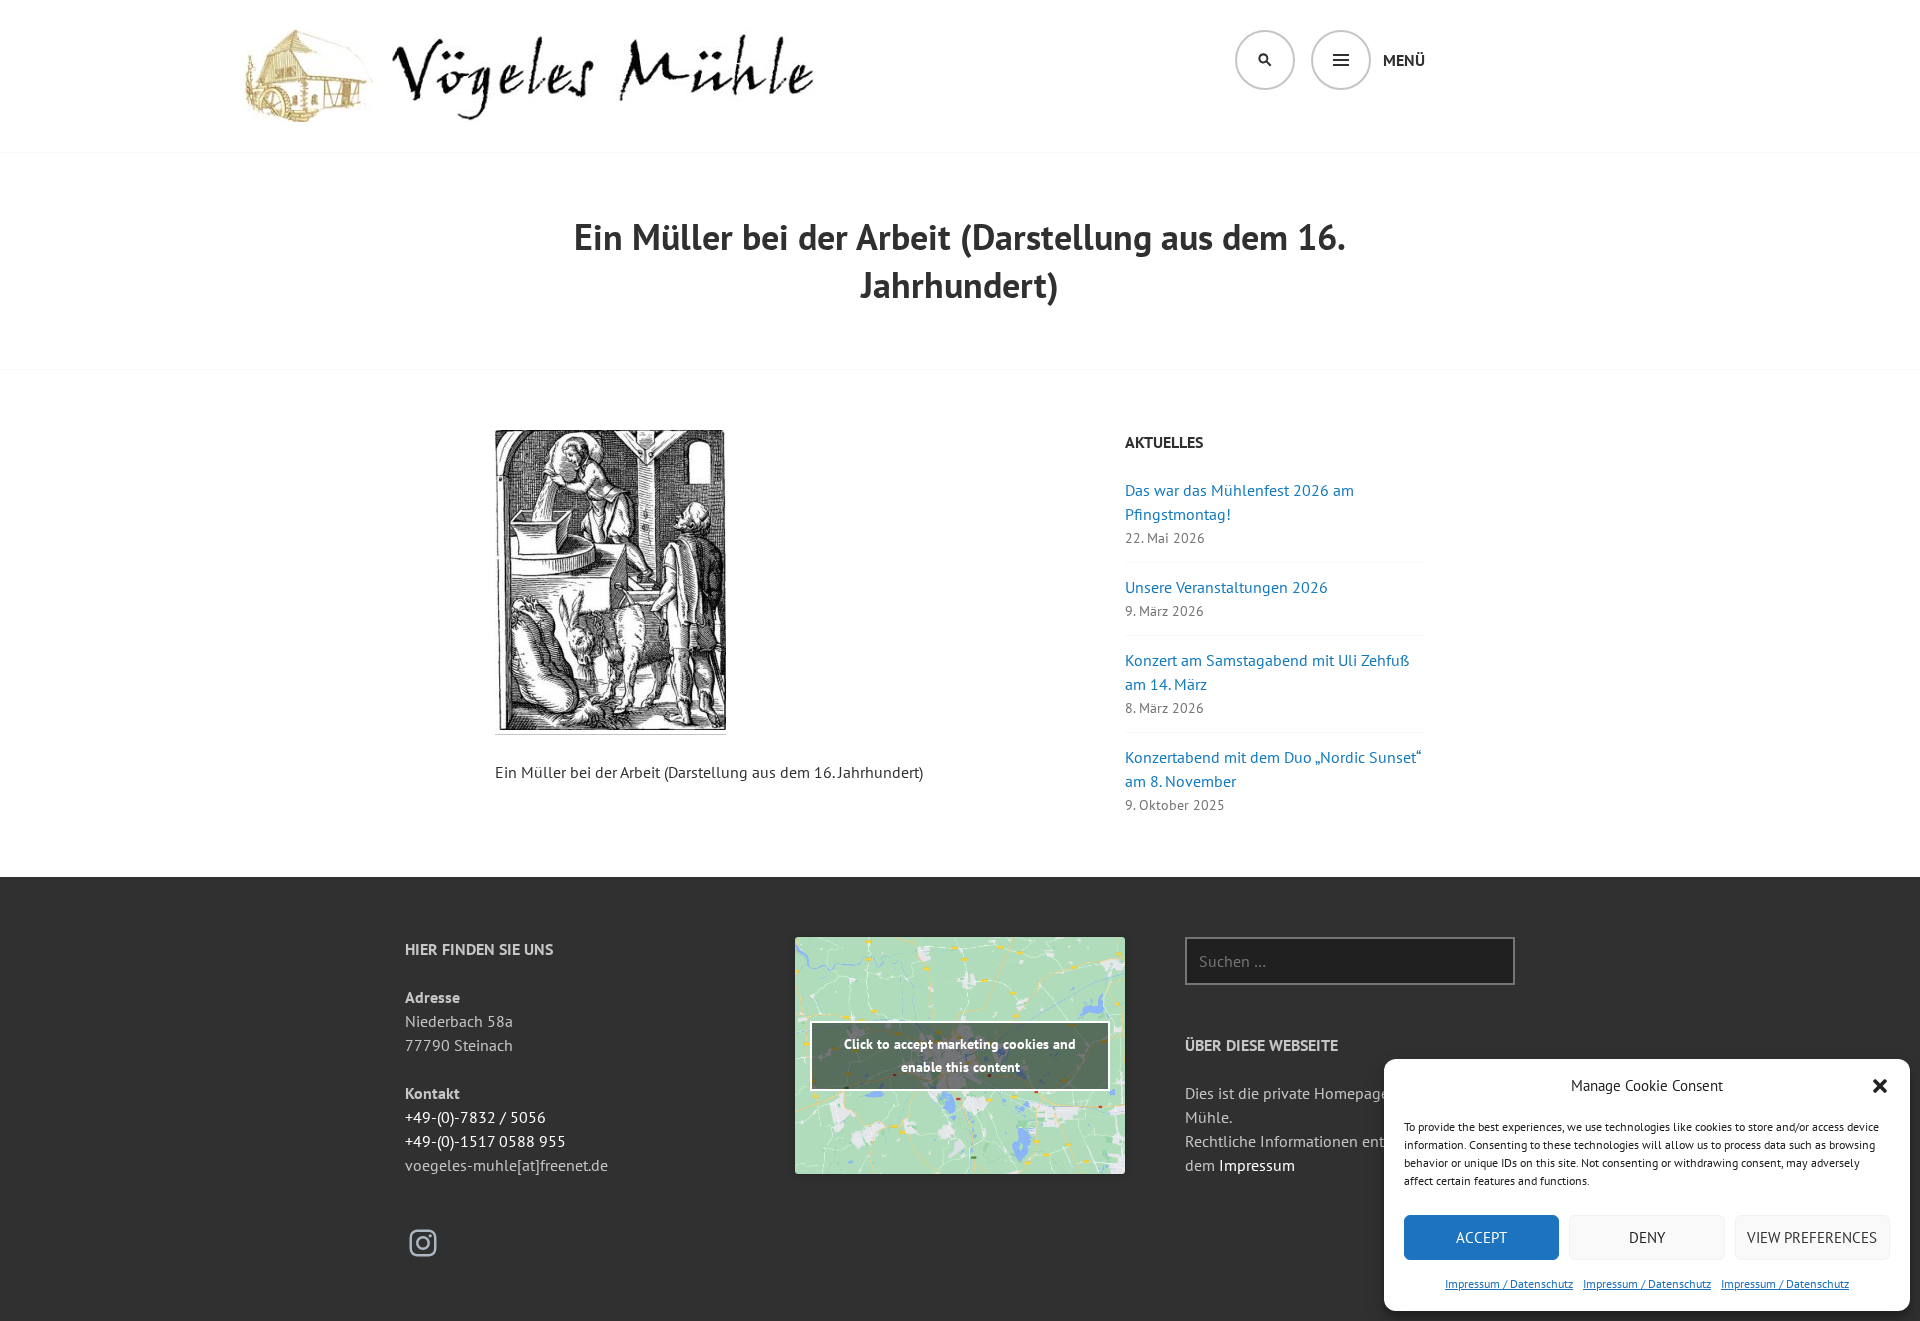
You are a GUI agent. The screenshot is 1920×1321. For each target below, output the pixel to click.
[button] (1880, 1086)
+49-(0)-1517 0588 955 (485, 1141)
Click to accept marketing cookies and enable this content (960, 1055)
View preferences (1812, 1237)
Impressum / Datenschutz (1509, 1283)
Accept (1481, 1237)
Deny (1647, 1237)
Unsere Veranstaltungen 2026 (1226, 587)
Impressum (1257, 1165)
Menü (1404, 60)
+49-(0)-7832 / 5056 (475, 1117)
